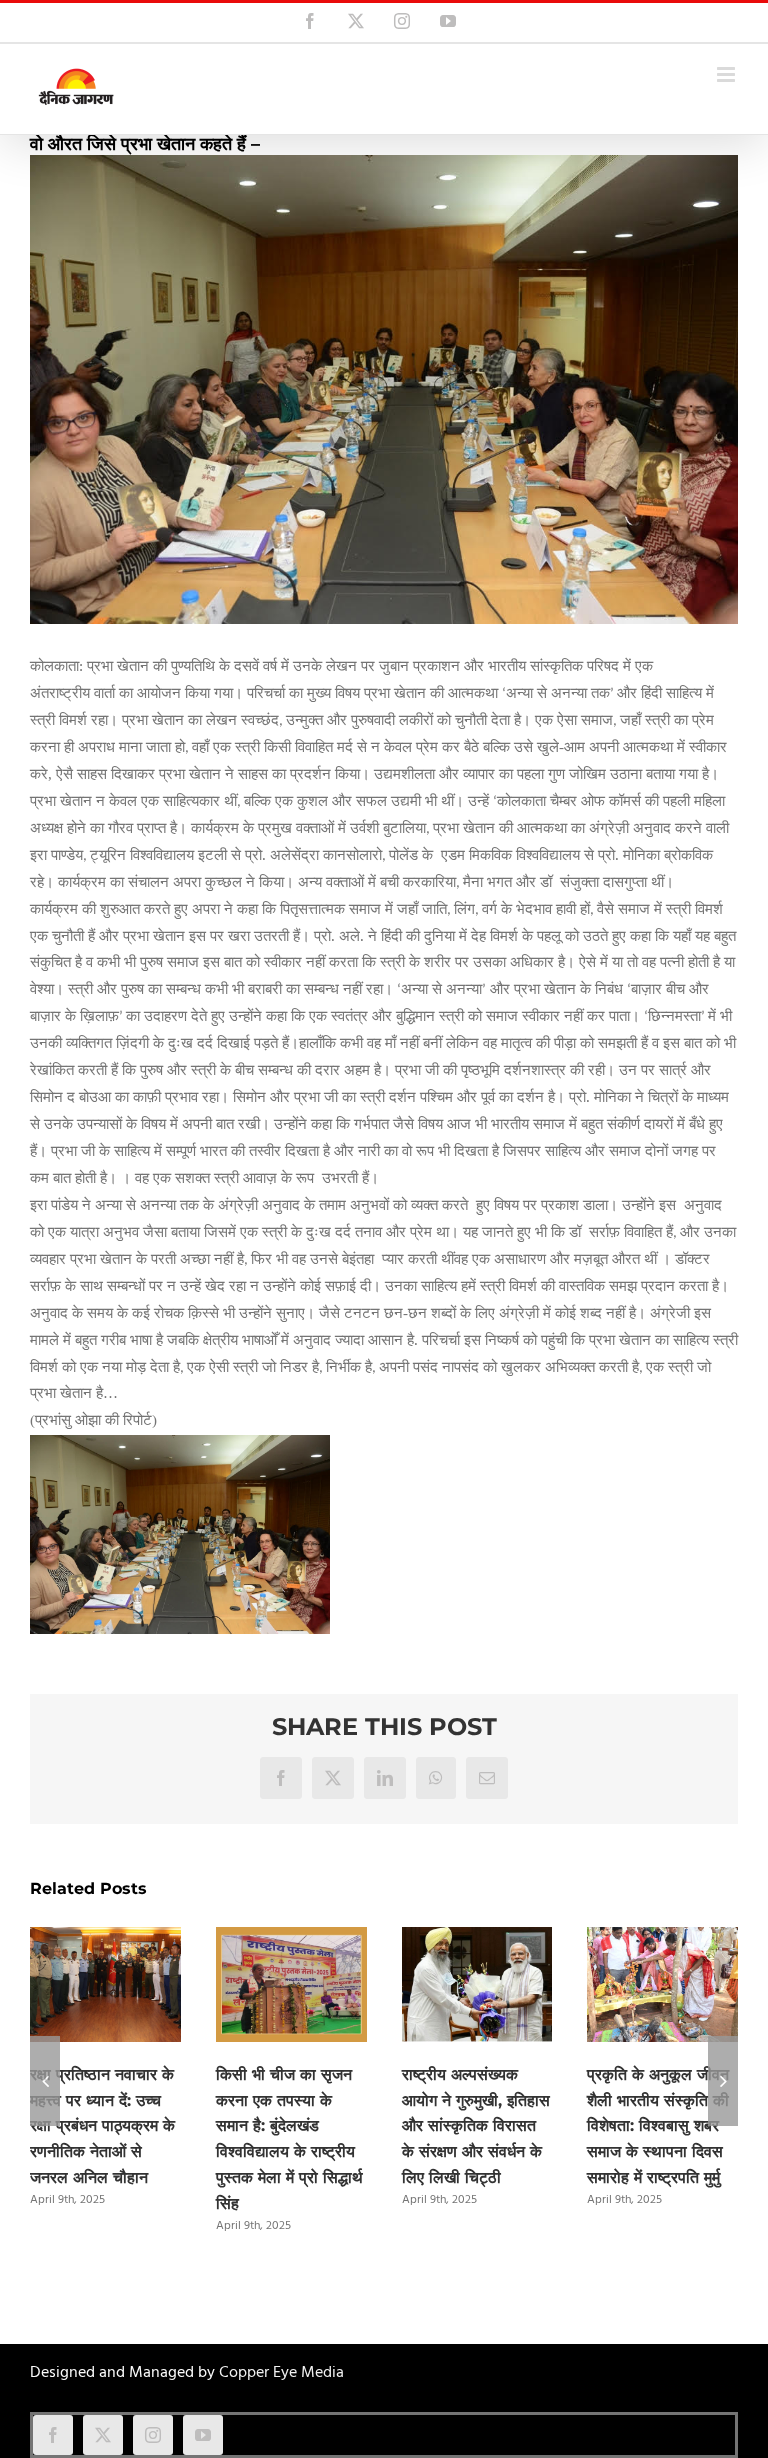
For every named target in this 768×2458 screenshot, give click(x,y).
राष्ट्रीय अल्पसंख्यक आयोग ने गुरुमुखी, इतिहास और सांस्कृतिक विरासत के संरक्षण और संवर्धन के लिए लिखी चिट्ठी (476, 2126)
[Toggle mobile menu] (727, 74)
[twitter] (103, 2435)
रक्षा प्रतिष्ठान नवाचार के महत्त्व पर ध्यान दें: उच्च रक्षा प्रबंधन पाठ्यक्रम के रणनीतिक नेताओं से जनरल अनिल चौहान (102, 2126)
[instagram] (153, 2435)
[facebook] (53, 2435)
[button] (45, 2081)
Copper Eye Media (281, 2373)
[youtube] (203, 2435)
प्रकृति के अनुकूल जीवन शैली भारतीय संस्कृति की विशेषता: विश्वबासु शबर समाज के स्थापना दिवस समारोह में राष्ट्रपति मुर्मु (658, 2126)
